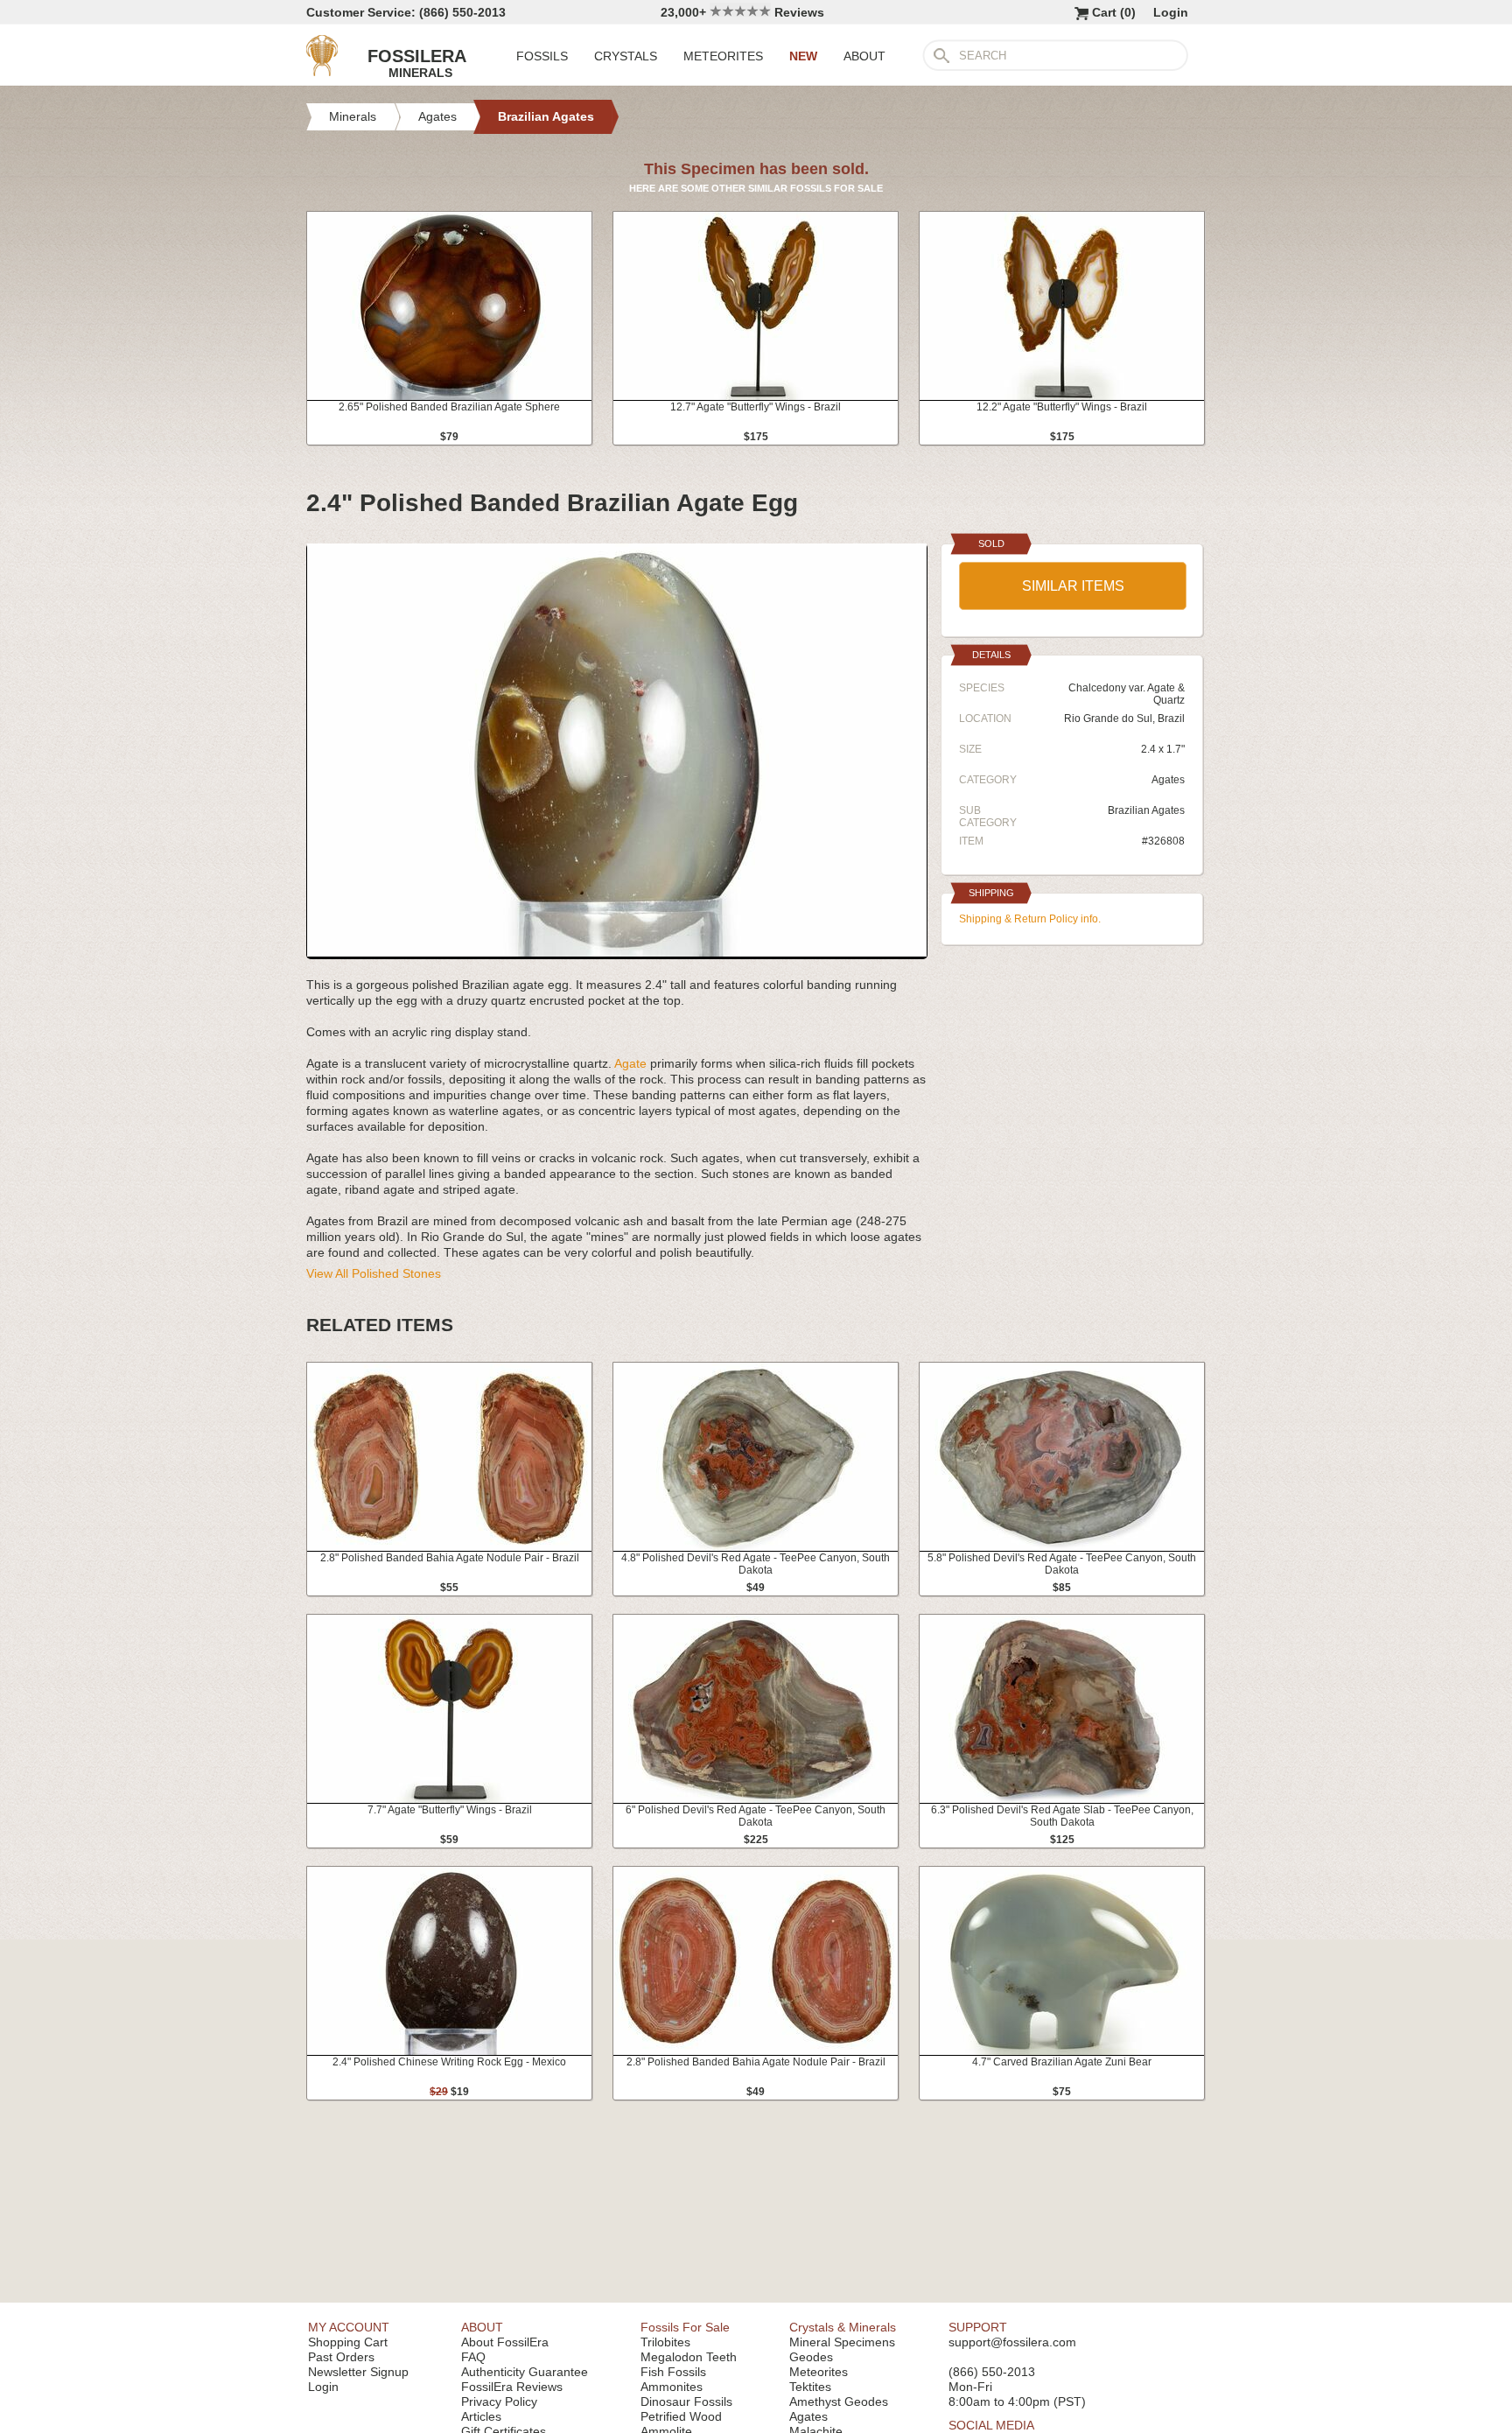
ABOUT (864, 56)
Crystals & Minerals (843, 2327)
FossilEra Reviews (512, 2387)
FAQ (473, 2357)
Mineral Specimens (842, 2342)
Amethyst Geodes (839, 2401)
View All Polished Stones (374, 1273)
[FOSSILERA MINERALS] (322, 72)
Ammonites (672, 2387)
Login (1171, 12)
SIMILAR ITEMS (1073, 586)
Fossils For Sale (685, 2327)
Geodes (811, 2357)
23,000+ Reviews (742, 12)
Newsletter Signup (358, 2372)
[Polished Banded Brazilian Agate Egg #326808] (617, 952)
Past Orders (341, 2357)
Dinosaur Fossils (686, 2401)
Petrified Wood (681, 2416)
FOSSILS (542, 56)
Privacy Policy (499, 2401)
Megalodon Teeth (689, 2357)
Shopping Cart (348, 2342)
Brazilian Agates (1146, 810)
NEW (803, 56)
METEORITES (723, 56)
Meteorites (819, 2372)
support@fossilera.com (1012, 2342)
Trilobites (665, 2342)
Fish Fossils (673, 2372)
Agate (630, 1063)
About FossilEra (505, 2342)
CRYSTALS (626, 56)
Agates (1168, 780)
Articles (481, 2416)
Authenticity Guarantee (525, 2372)
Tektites (810, 2387)
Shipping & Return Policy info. (1030, 919)
